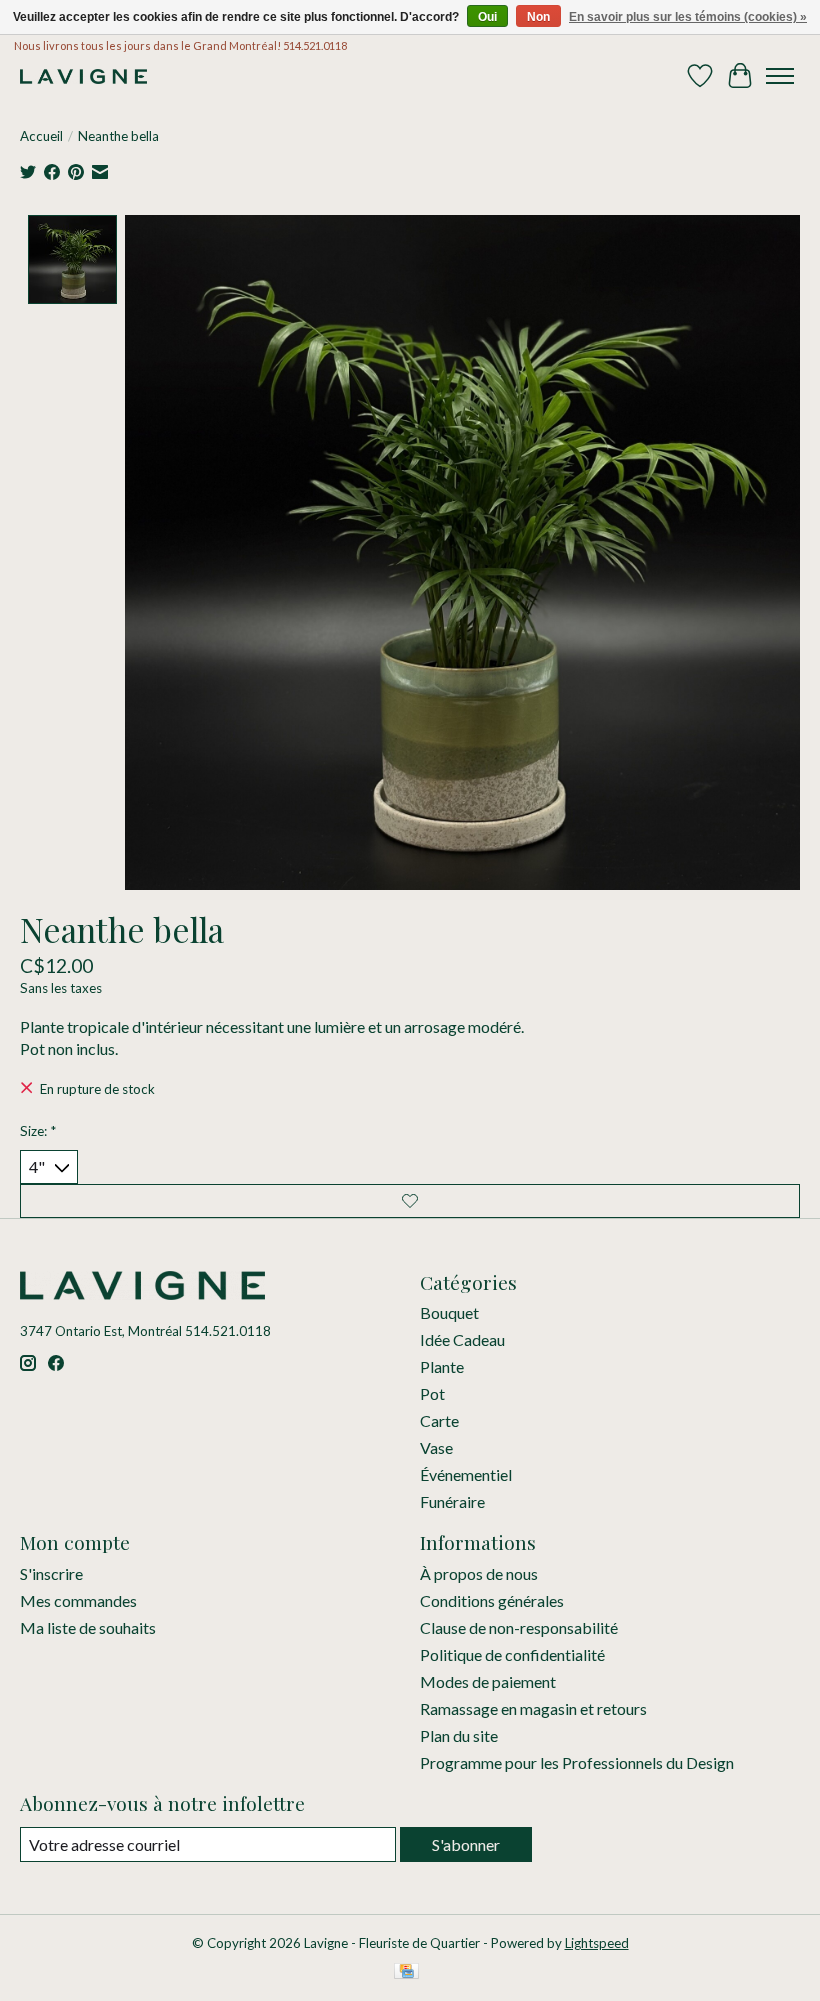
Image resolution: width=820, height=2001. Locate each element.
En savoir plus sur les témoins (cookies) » (688, 17)
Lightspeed (597, 1943)
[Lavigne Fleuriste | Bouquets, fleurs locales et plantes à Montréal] (83, 76)
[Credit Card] (406, 1972)
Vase (436, 1447)
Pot (432, 1393)
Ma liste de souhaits (88, 1627)
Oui (487, 17)
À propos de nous (479, 1573)
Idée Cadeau (462, 1339)
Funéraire (452, 1501)
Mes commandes (78, 1600)
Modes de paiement (488, 1681)
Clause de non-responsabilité (519, 1627)
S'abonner (466, 1844)
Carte (439, 1420)
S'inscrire (51, 1573)
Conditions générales (492, 1600)
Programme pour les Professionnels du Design (577, 1762)
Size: (38, 1131)
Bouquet (449, 1312)
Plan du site (459, 1735)
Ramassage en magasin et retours (533, 1708)
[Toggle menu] (780, 76)
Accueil (41, 136)
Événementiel (466, 1474)
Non (538, 17)
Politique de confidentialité (512, 1654)
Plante (442, 1366)
